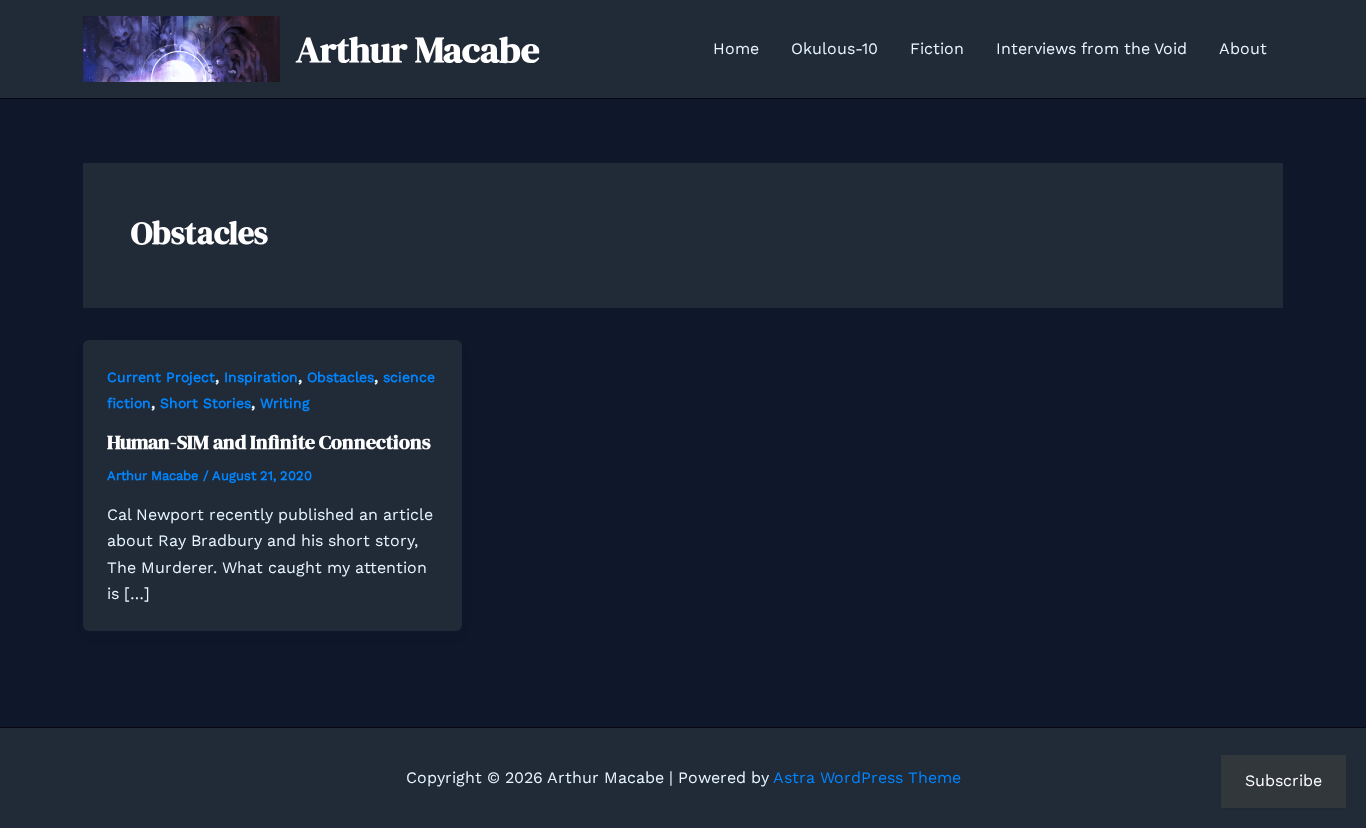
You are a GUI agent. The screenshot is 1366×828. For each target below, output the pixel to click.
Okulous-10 (834, 48)
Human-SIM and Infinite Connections (269, 442)
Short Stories (205, 403)
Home (736, 48)
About (1243, 48)
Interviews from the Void (1091, 48)
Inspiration (261, 377)
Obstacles (340, 377)
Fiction (937, 48)
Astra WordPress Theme (867, 777)
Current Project (161, 377)
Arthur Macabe (418, 49)
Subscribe (1283, 780)
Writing (284, 403)
